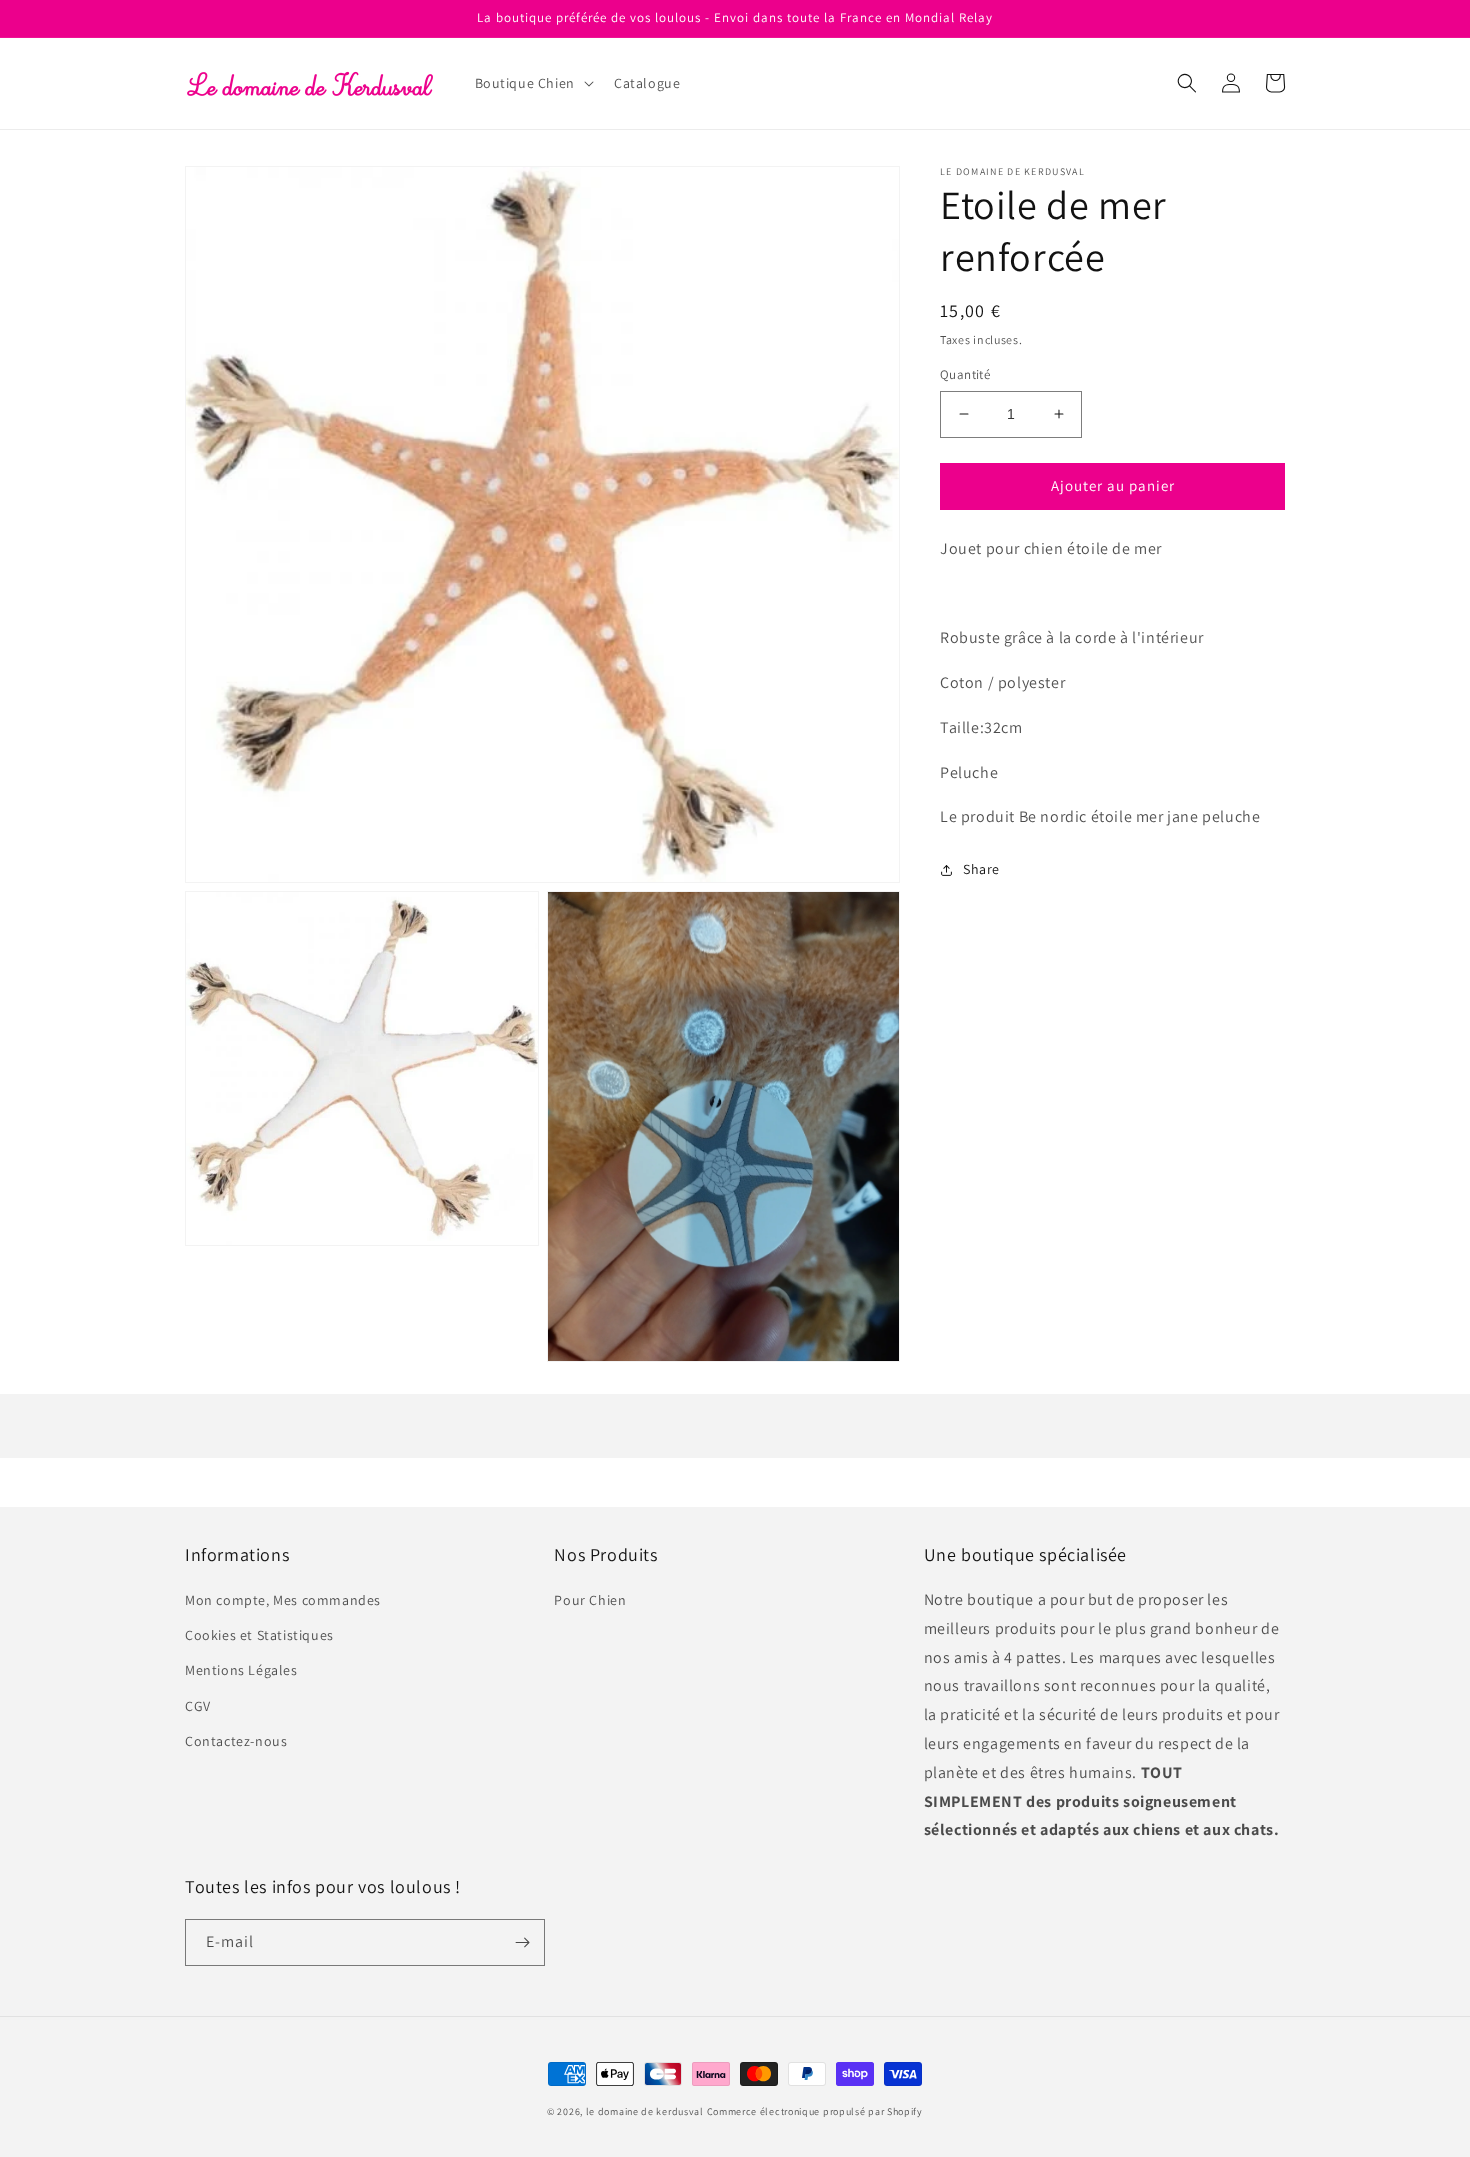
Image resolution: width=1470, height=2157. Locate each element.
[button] (532, 83)
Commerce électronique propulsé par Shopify (815, 2111)
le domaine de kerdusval (645, 2111)
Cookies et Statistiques (259, 1635)
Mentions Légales (241, 1670)
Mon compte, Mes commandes (283, 1600)
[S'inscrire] (522, 1942)
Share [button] (981, 869)
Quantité (965, 374)
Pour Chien (590, 1600)
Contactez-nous (236, 1741)
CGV (198, 1706)
